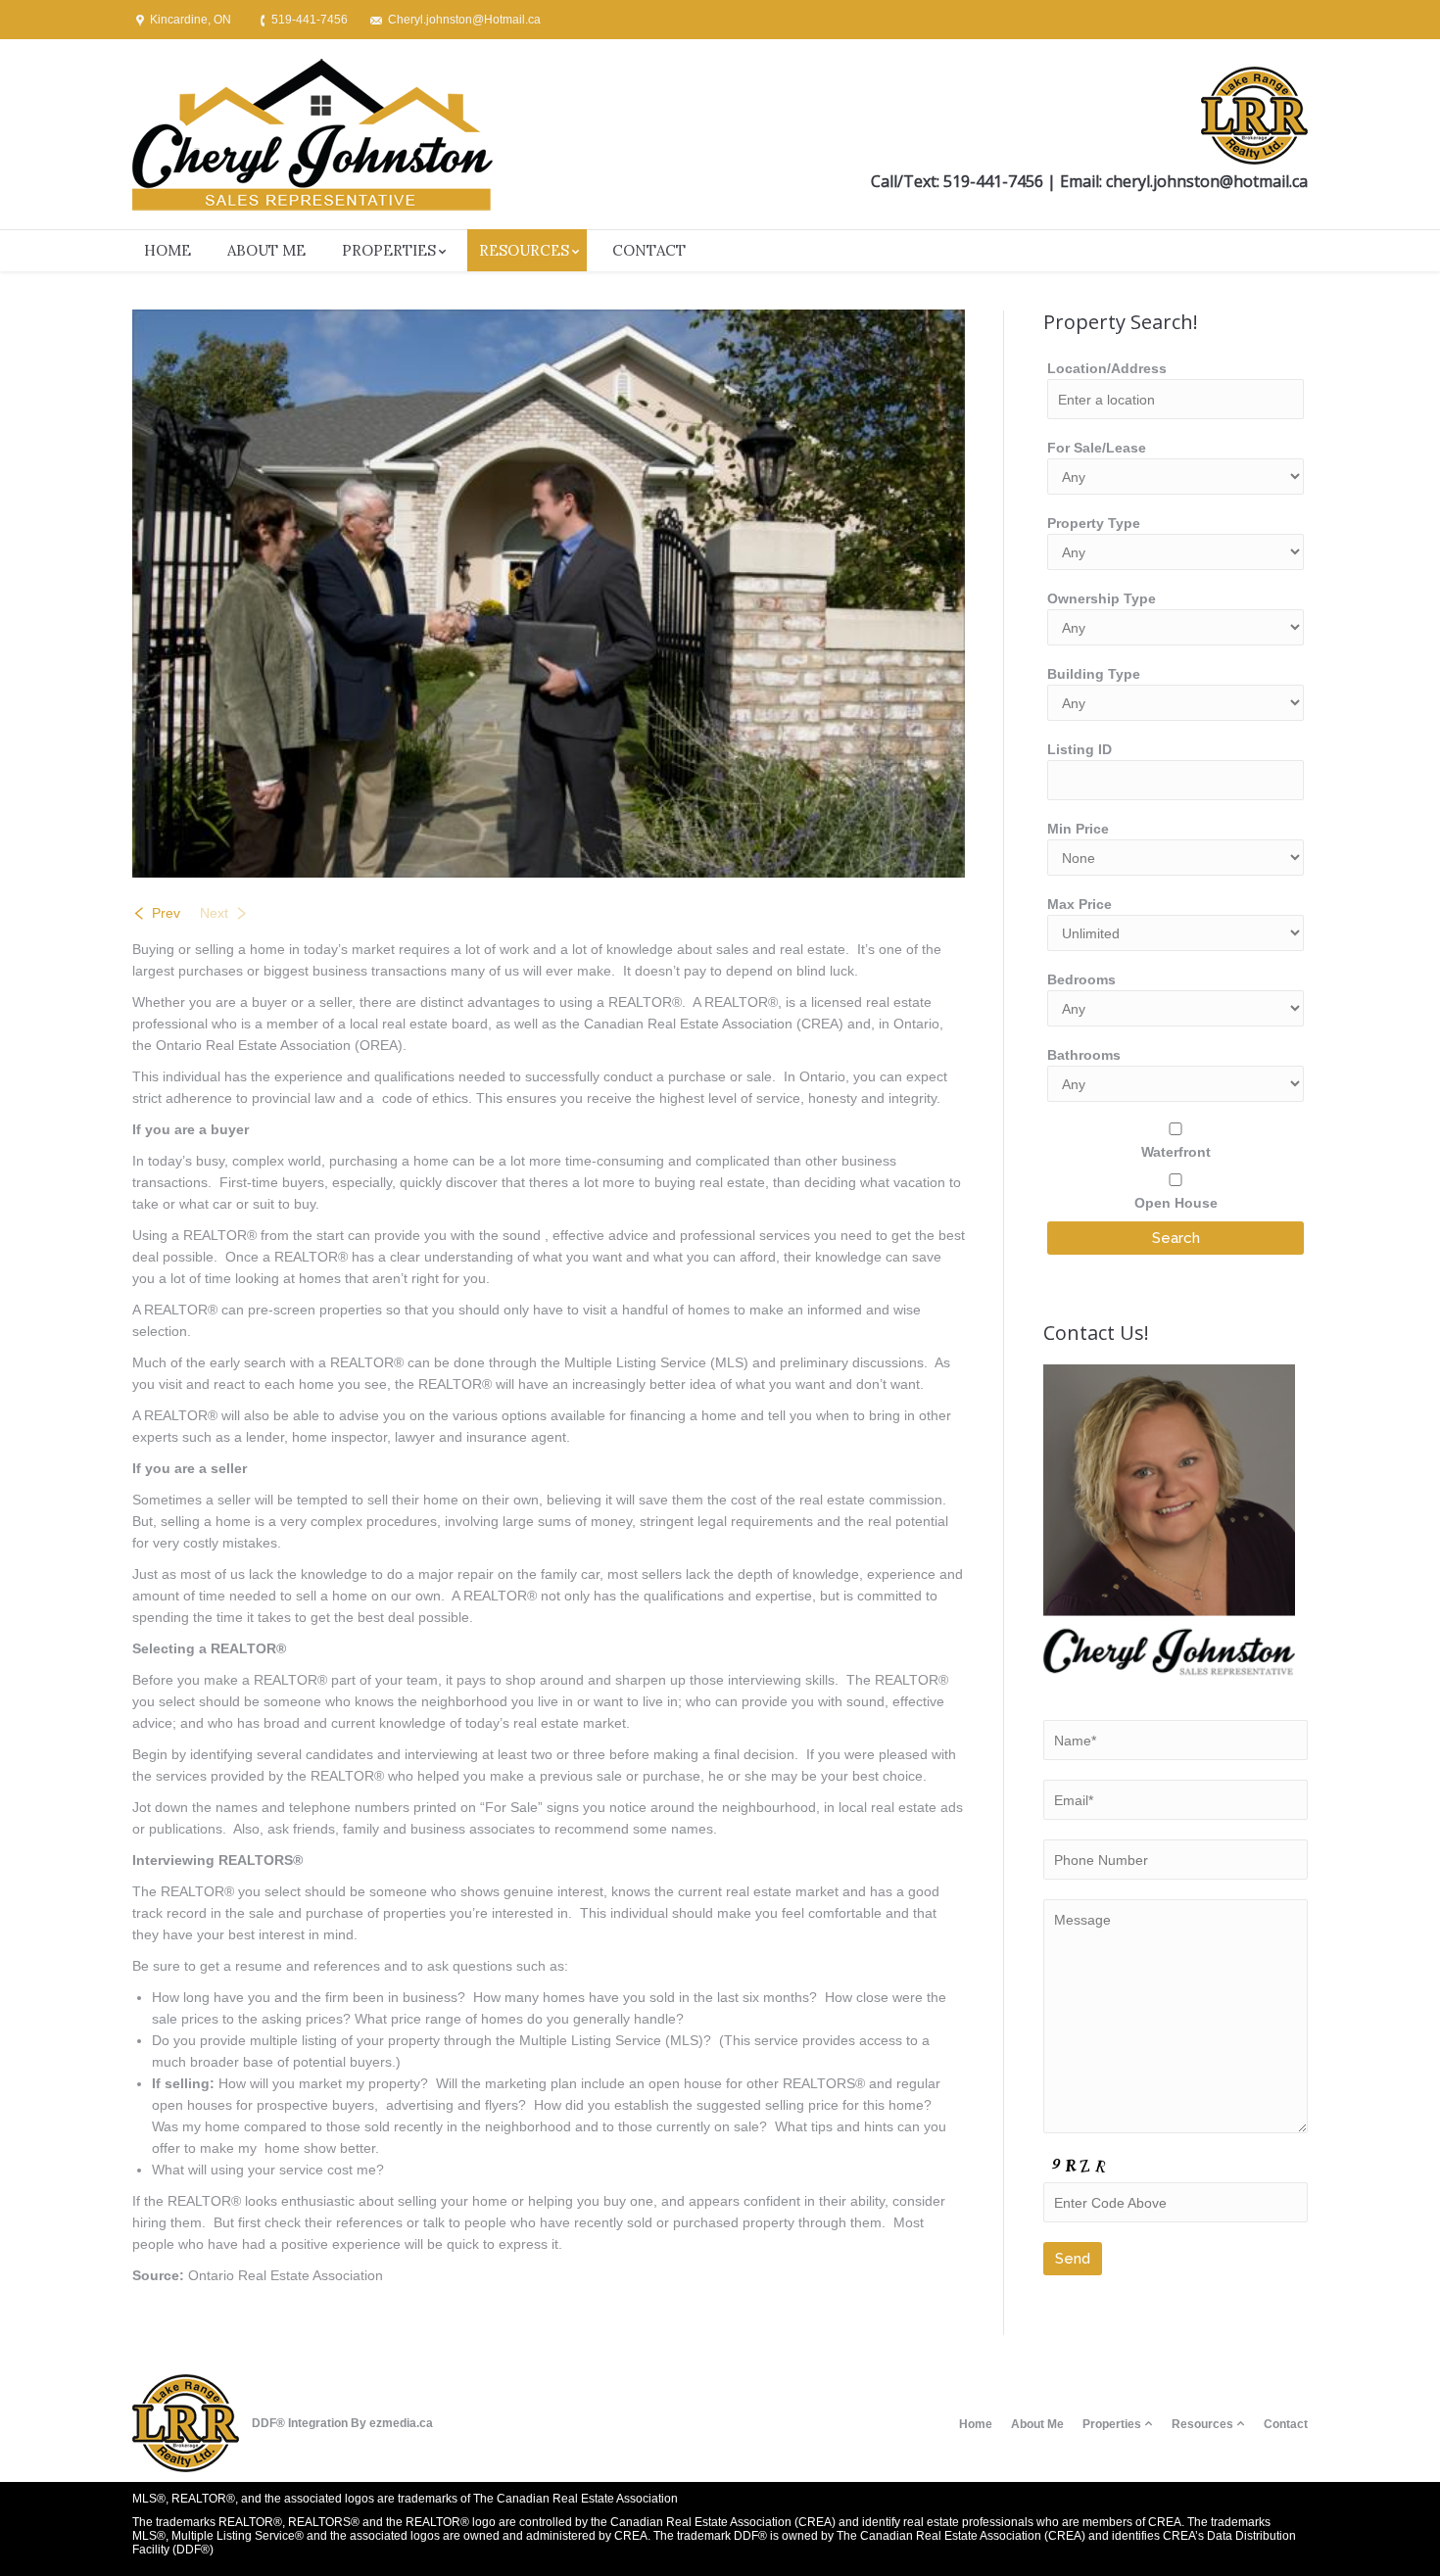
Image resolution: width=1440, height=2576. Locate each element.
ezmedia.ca (401, 2423)
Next (214, 913)
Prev (166, 913)
